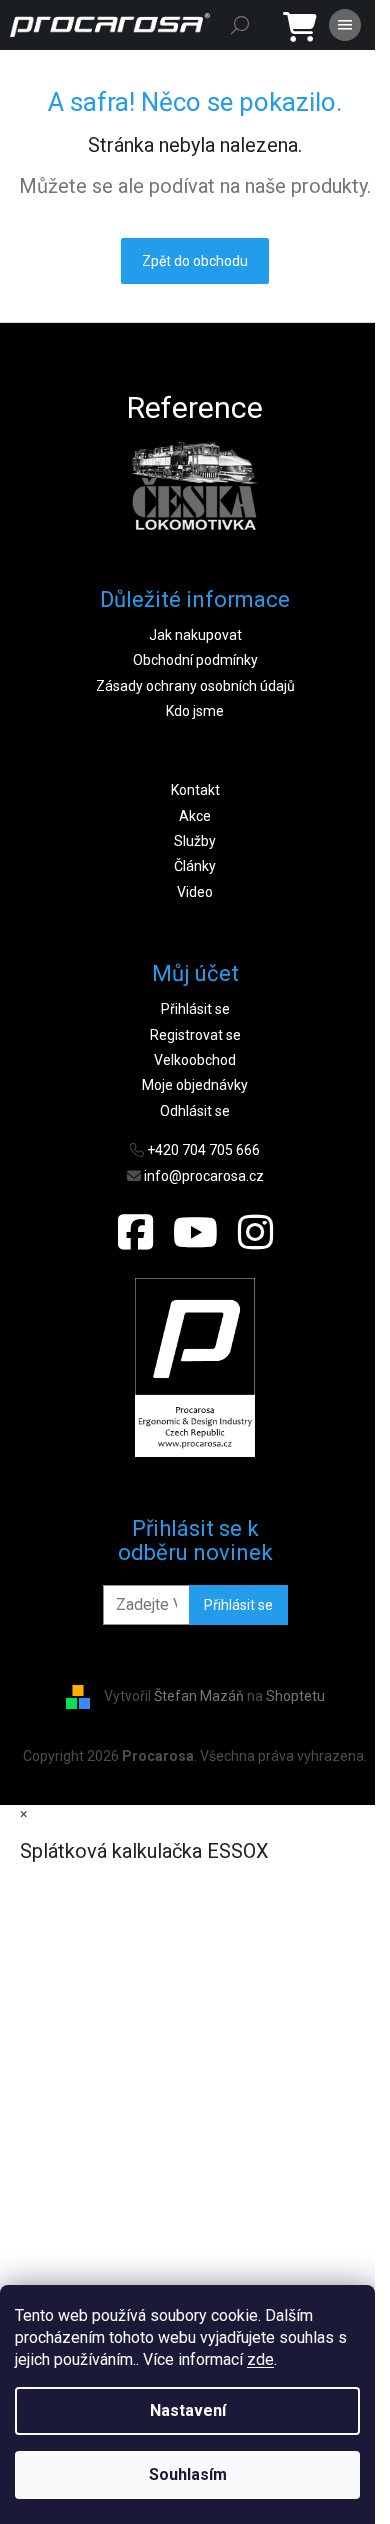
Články (195, 866)
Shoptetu (295, 1696)
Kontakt (195, 790)
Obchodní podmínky (195, 660)
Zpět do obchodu (195, 261)
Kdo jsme (195, 711)
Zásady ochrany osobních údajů (195, 686)
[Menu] (345, 25)
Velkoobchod (195, 1060)
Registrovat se (195, 1035)
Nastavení (188, 2410)
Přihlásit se (195, 1009)
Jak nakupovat (195, 635)
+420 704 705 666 (203, 1150)
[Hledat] (240, 25)
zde (260, 2359)
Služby (195, 841)
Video (195, 892)
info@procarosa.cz (204, 1176)
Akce (195, 816)
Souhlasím (188, 2474)
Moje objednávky (195, 1085)
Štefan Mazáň (199, 1696)
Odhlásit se (195, 1111)
